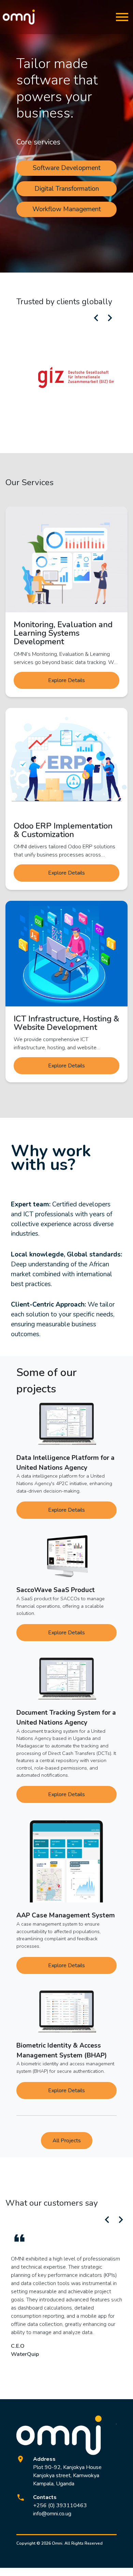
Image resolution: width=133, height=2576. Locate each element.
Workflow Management (67, 209)
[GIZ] (78, 377)
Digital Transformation (67, 189)
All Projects (67, 2141)
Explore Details (66, 680)
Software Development (67, 168)
